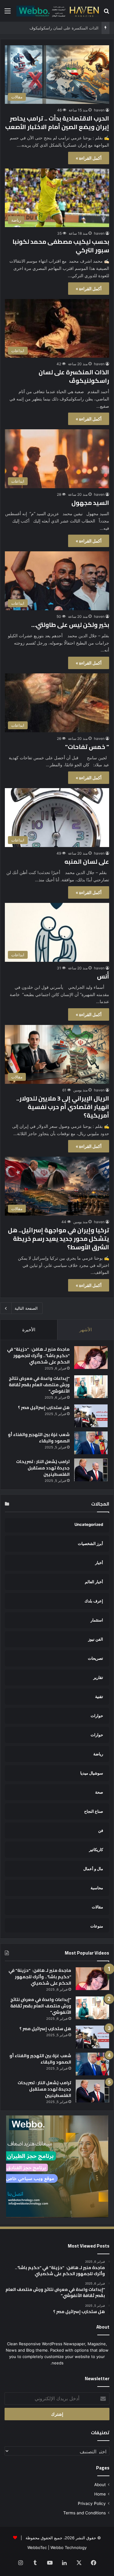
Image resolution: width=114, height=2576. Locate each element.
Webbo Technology (69, 2547)
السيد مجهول (90, 503)
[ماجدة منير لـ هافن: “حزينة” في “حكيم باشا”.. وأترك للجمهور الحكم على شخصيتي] (91, 1358)
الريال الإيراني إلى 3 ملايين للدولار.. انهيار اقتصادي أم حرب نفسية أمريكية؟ (63, 1107)
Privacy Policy (92, 2503)
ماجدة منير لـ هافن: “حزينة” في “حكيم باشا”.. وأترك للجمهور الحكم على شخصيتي (38, 1356)
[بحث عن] (106, 13)
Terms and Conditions (85, 2513)
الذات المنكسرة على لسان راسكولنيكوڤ (74, 376)
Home (100, 2494)
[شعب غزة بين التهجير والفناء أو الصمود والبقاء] (91, 1443)
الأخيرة (29, 1330)
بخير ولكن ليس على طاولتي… (70, 625)
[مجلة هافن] (57, 11)
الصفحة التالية (26, 1308)
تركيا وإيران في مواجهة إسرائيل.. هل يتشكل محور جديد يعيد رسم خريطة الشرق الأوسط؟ (59, 1239)
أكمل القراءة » (89, 158)
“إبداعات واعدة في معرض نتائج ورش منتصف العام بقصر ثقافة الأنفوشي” (39, 1385)
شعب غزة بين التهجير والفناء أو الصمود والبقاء (39, 1438)
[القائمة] (8, 13)
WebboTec (37, 2547)
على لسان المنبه (87, 861)
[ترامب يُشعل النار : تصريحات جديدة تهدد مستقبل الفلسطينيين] (91, 1470)
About (100, 2485)
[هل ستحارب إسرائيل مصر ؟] (91, 1416)
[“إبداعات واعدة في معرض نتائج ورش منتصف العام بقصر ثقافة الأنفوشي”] (91, 1387)
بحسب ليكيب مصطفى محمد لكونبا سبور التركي (61, 246)
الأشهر (86, 1330)
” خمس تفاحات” (87, 747)
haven (99, 110)
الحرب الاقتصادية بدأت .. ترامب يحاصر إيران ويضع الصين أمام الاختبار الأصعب (57, 123)
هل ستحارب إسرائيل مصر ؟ (44, 1407)
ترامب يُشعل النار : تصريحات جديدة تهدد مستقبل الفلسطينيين (43, 1468)
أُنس (103, 976)
